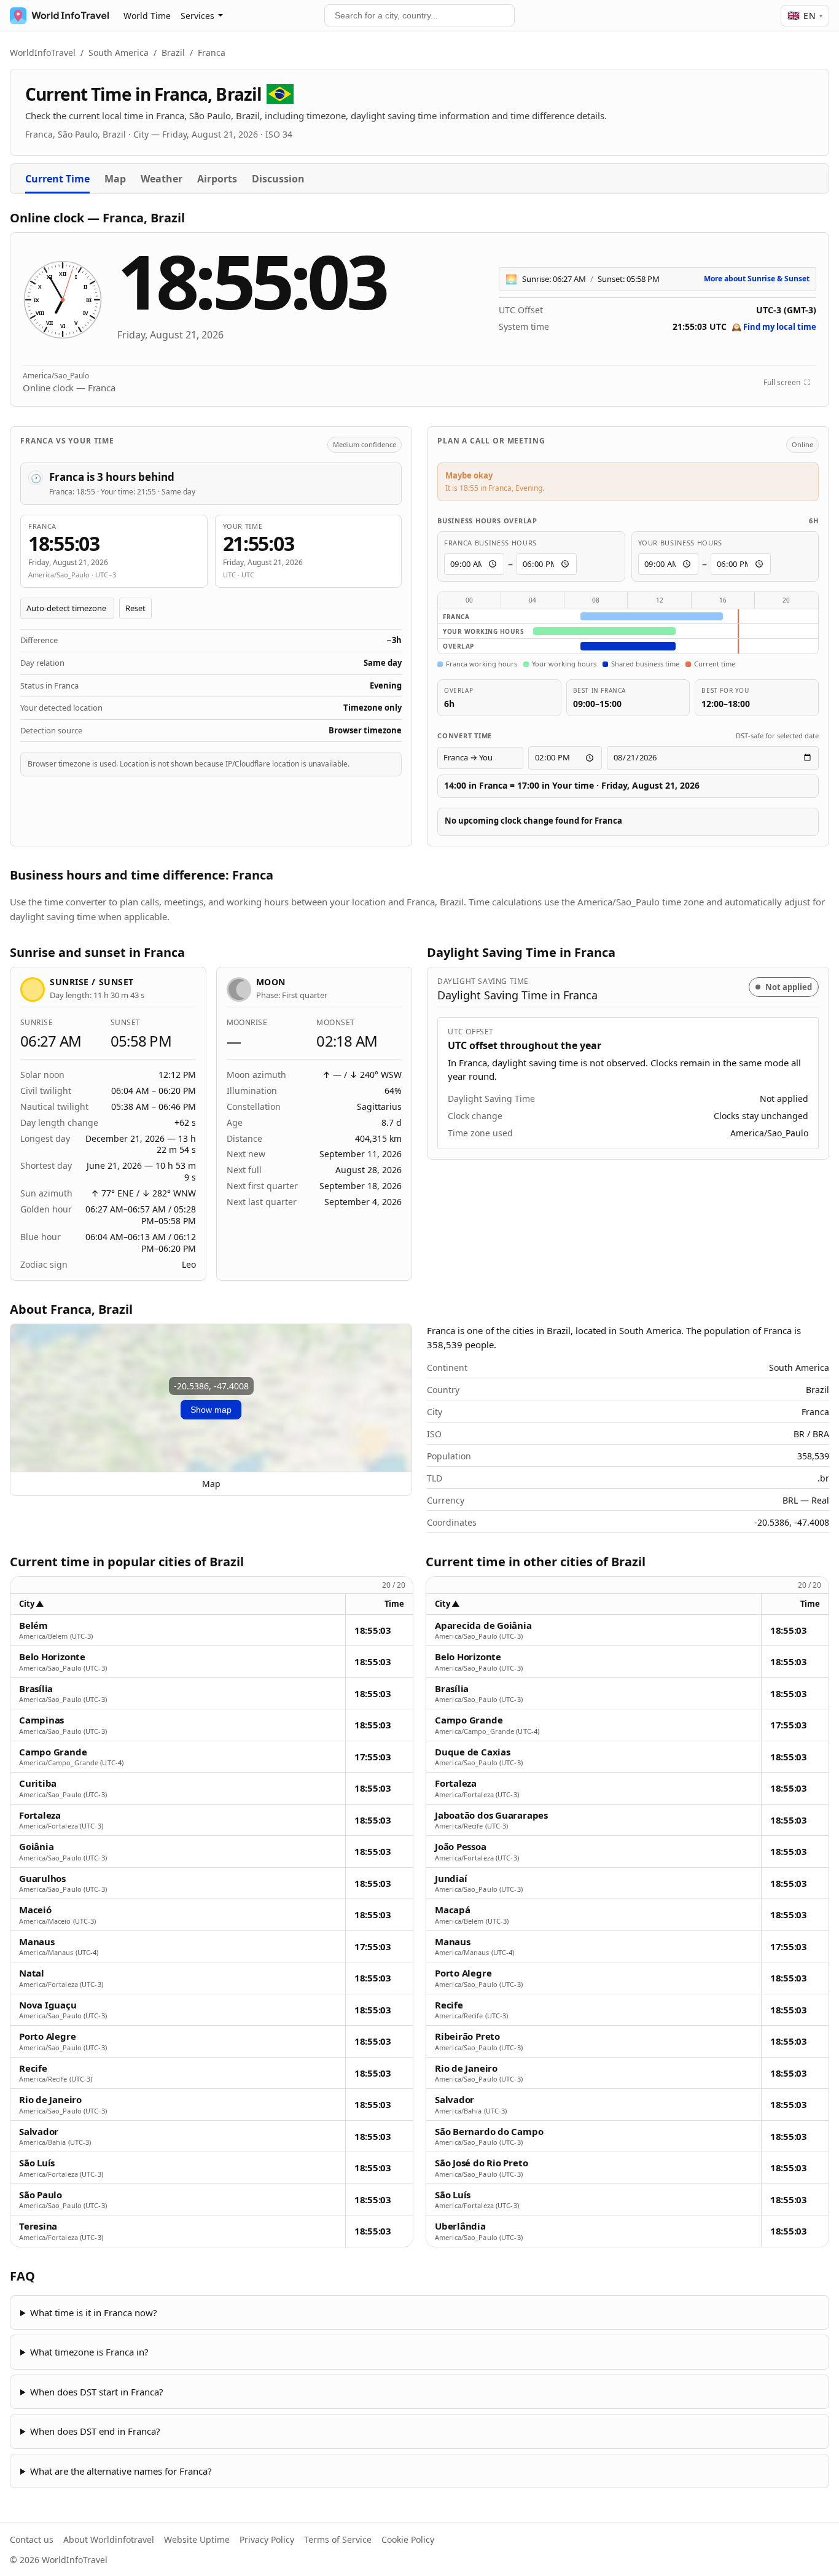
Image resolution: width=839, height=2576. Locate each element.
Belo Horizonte (52, 1657)
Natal (32, 1973)
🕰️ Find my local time (774, 327)
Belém (33, 1626)
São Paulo (41, 2195)
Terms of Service (338, 2539)
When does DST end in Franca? (95, 2431)
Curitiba (38, 1783)
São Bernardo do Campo (489, 2132)
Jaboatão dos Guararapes (491, 1815)
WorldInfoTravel (43, 53)
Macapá (453, 1910)
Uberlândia (460, 2226)
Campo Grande (53, 1752)
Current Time (57, 179)
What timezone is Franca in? (89, 2352)
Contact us (32, 2539)
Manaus (37, 1942)
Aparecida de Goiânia (483, 1626)
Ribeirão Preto (467, 2036)
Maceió (35, 1910)
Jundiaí (451, 1879)
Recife (33, 2068)
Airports (217, 179)
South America (119, 53)
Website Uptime (197, 2539)
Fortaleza (40, 1815)
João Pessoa (461, 1847)
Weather (162, 179)
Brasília (36, 1689)
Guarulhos (42, 1879)
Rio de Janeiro (50, 2100)
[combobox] (419, 15)
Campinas (41, 1720)
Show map (211, 1410)
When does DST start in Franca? (97, 2392)
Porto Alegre (47, 2036)
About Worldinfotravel (109, 2539)
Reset (135, 608)
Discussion (278, 179)
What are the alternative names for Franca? (121, 2471)
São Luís (37, 2163)
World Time (147, 16)
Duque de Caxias (473, 1752)
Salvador (39, 2132)
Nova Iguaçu (48, 2005)
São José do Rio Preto (481, 2163)
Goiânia (36, 1847)
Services (197, 16)
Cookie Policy (408, 2539)
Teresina (38, 2226)
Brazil (173, 53)
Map (115, 179)
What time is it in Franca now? (94, 2313)
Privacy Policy (267, 2539)
